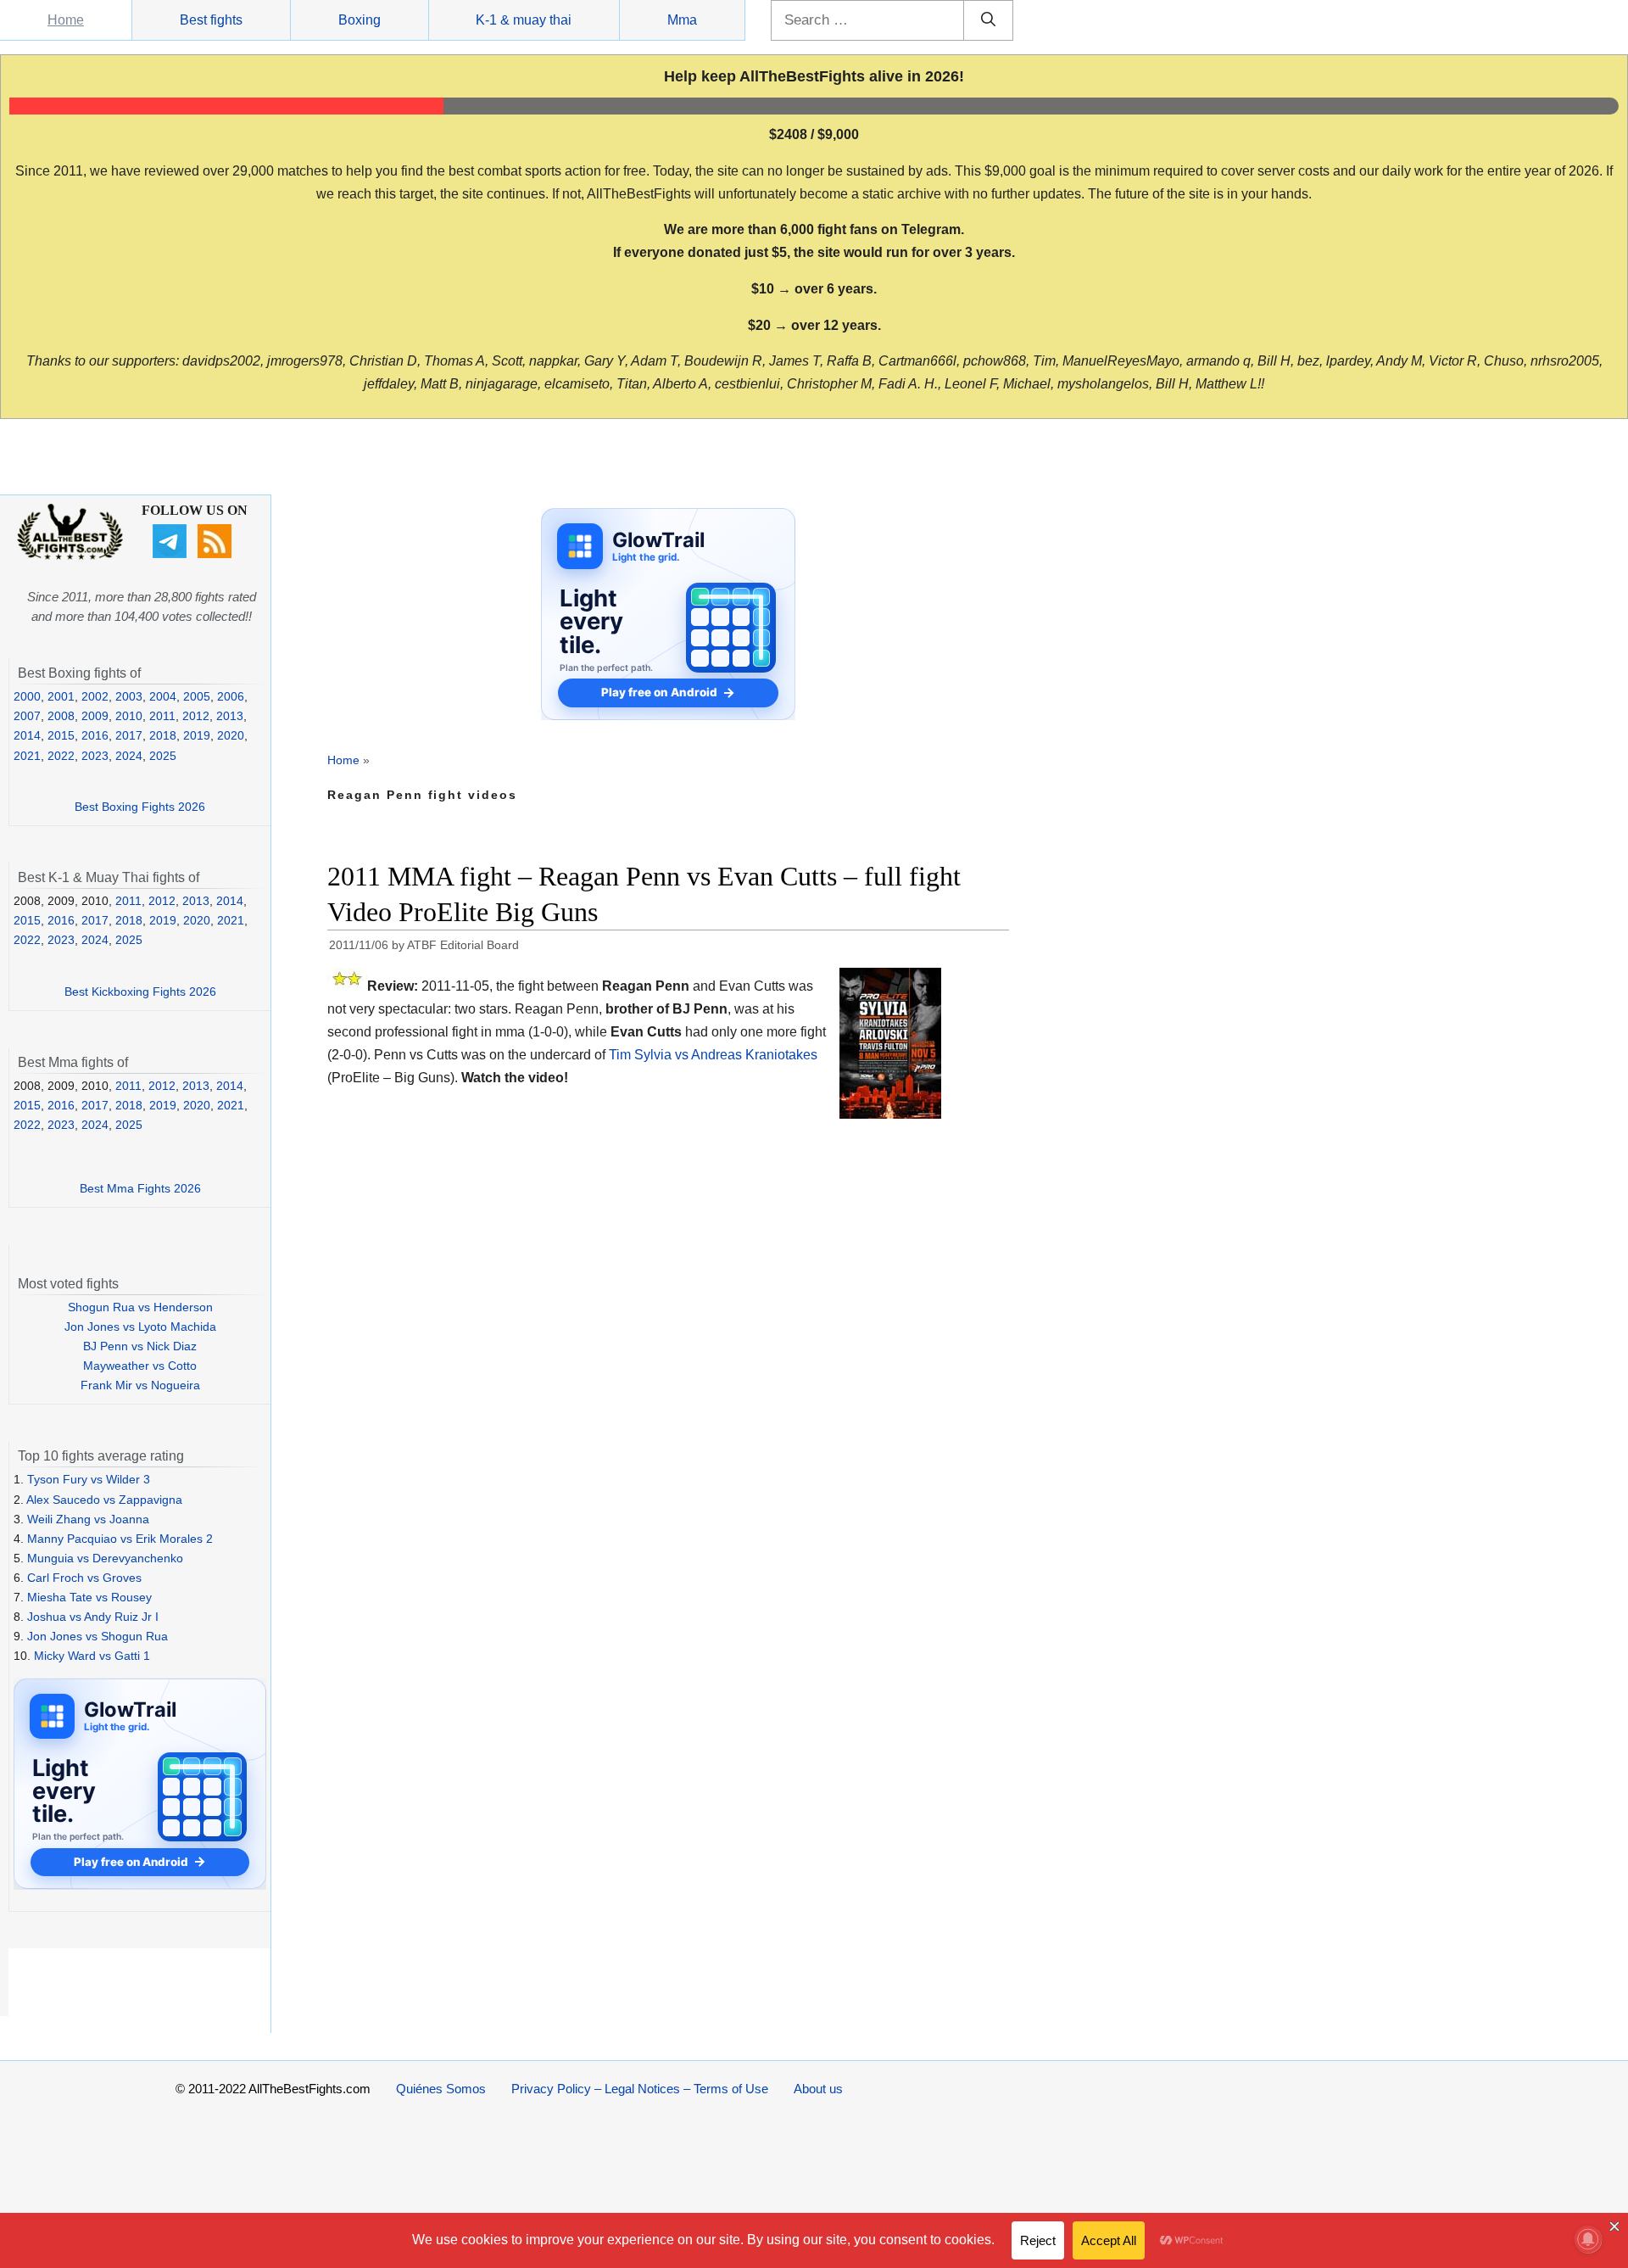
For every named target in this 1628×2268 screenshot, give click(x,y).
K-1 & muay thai (524, 20)
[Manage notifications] (1588, 2239)
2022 (61, 756)
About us (818, 2089)
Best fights (211, 20)
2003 (129, 696)
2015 (61, 735)
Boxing (360, 20)
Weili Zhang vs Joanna (88, 1519)
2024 (129, 756)
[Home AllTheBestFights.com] (70, 556)
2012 (196, 716)
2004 (163, 696)
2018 (163, 735)
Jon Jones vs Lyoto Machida (140, 1327)
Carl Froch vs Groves (84, 1578)
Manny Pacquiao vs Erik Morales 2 (120, 1539)
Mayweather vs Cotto (140, 1366)
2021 (27, 756)
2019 (197, 735)
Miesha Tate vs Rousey (89, 1597)
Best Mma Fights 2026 (140, 1188)
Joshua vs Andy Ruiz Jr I (93, 1617)
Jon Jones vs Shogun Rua (98, 1636)
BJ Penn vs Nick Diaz (140, 1346)
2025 (163, 756)
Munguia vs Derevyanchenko (105, 1558)
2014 (27, 735)
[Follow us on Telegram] (172, 554)
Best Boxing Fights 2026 (140, 807)
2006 (231, 696)
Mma (682, 20)
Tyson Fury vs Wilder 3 (89, 1479)
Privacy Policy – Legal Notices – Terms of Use (640, 2089)
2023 (95, 756)
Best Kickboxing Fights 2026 (140, 992)
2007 (27, 716)
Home (66, 20)
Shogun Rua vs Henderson (140, 1307)
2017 (129, 735)
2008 (61, 716)
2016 (95, 735)
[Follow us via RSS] (217, 554)
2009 (95, 716)
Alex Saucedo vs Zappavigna (104, 1500)
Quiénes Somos (441, 2089)
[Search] (988, 20)
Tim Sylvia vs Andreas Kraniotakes (713, 1055)
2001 (61, 696)
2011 (162, 716)
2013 (230, 716)
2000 (27, 696)
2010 (129, 716)
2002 (95, 696)
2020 (231, 735)
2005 (197, 696)
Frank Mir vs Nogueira (140, 1385)
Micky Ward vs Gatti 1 (92, 1656)
